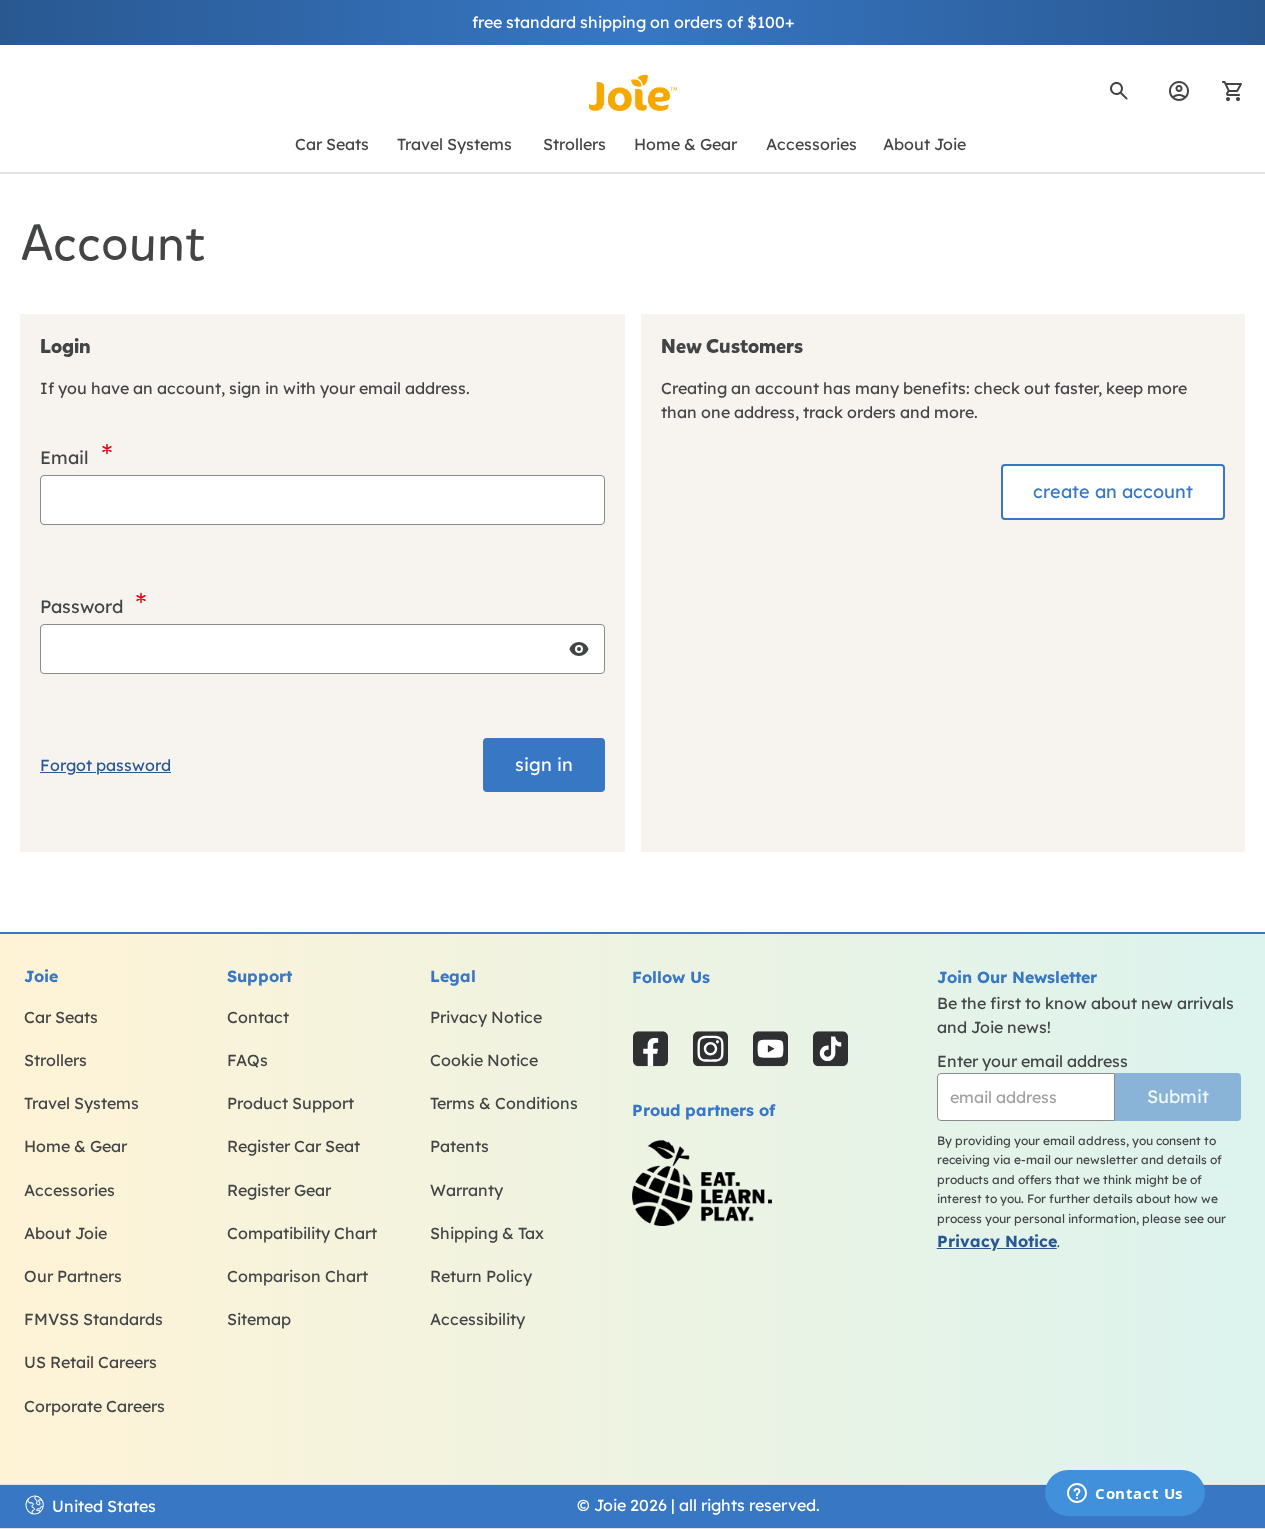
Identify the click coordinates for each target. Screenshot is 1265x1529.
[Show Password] (579, 649)
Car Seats (61, 1017)
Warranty (466, 1190)
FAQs (247, 1060)
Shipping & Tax (487, 1233)
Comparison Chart (297, 1276)
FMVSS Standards (93, 1319)
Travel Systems (81, 1103)
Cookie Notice (484, 1060)
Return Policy (481, 1276)
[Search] (1119, 91)
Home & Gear (75, 1146)
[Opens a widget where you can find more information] (1125, 1495)
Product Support (290, 1103)
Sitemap (259, 1319)
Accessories (69, 1190)
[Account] (1179, 91)
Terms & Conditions (504, 1103)
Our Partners (73, 1276)
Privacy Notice (486, 1017)
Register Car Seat (293, 1146)
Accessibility (477, 1319)
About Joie (65, 1233)
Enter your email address (1032, 1061)
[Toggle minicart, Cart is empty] (1226, 91)
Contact (258, 1017)
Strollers (55, 1060)
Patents (459, 1146)
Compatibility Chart (302, 1233)
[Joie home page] (633, 93)
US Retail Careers (90, 1362)
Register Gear (279, 1190)
